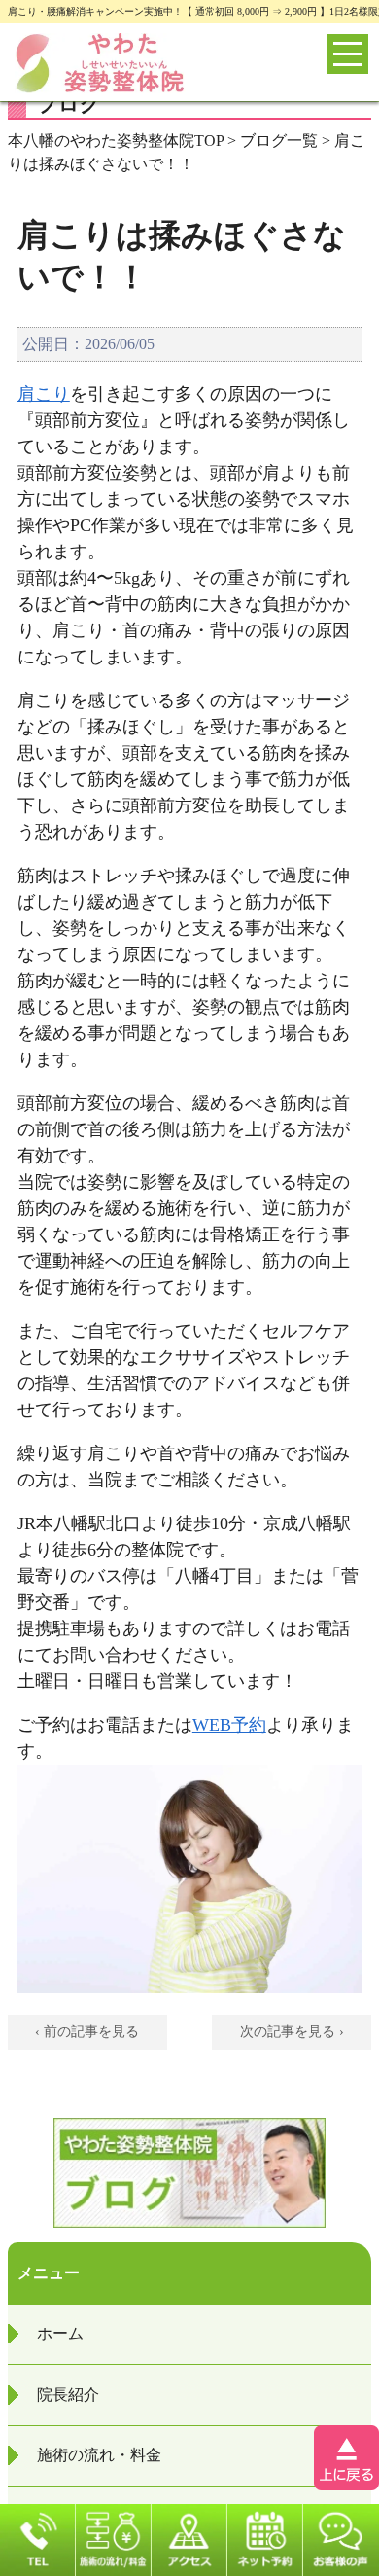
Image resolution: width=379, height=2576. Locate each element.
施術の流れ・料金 (99, 2455)
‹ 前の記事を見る (87, 2032)
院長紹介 (68, 2395)
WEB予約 (229, 1725)
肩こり (44, 394)
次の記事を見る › (292, 2032)
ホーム (60, 2333)
